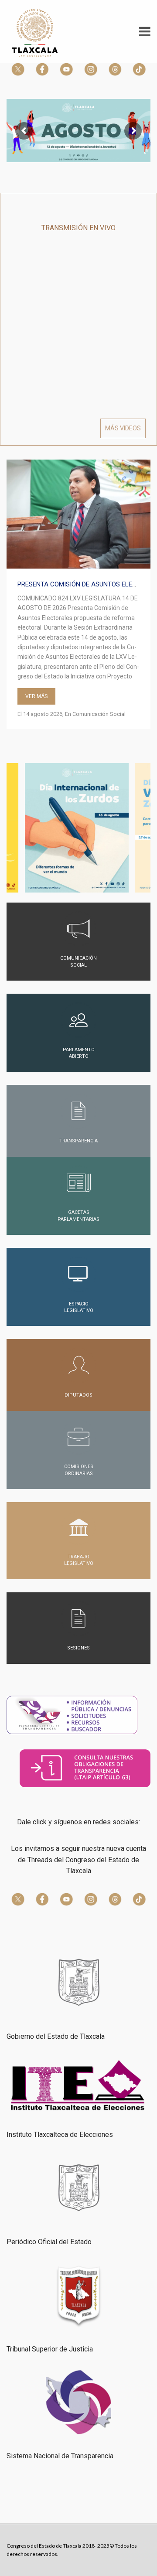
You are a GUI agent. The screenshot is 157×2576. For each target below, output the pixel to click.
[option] (78, 595)
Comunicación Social (99, 714)
